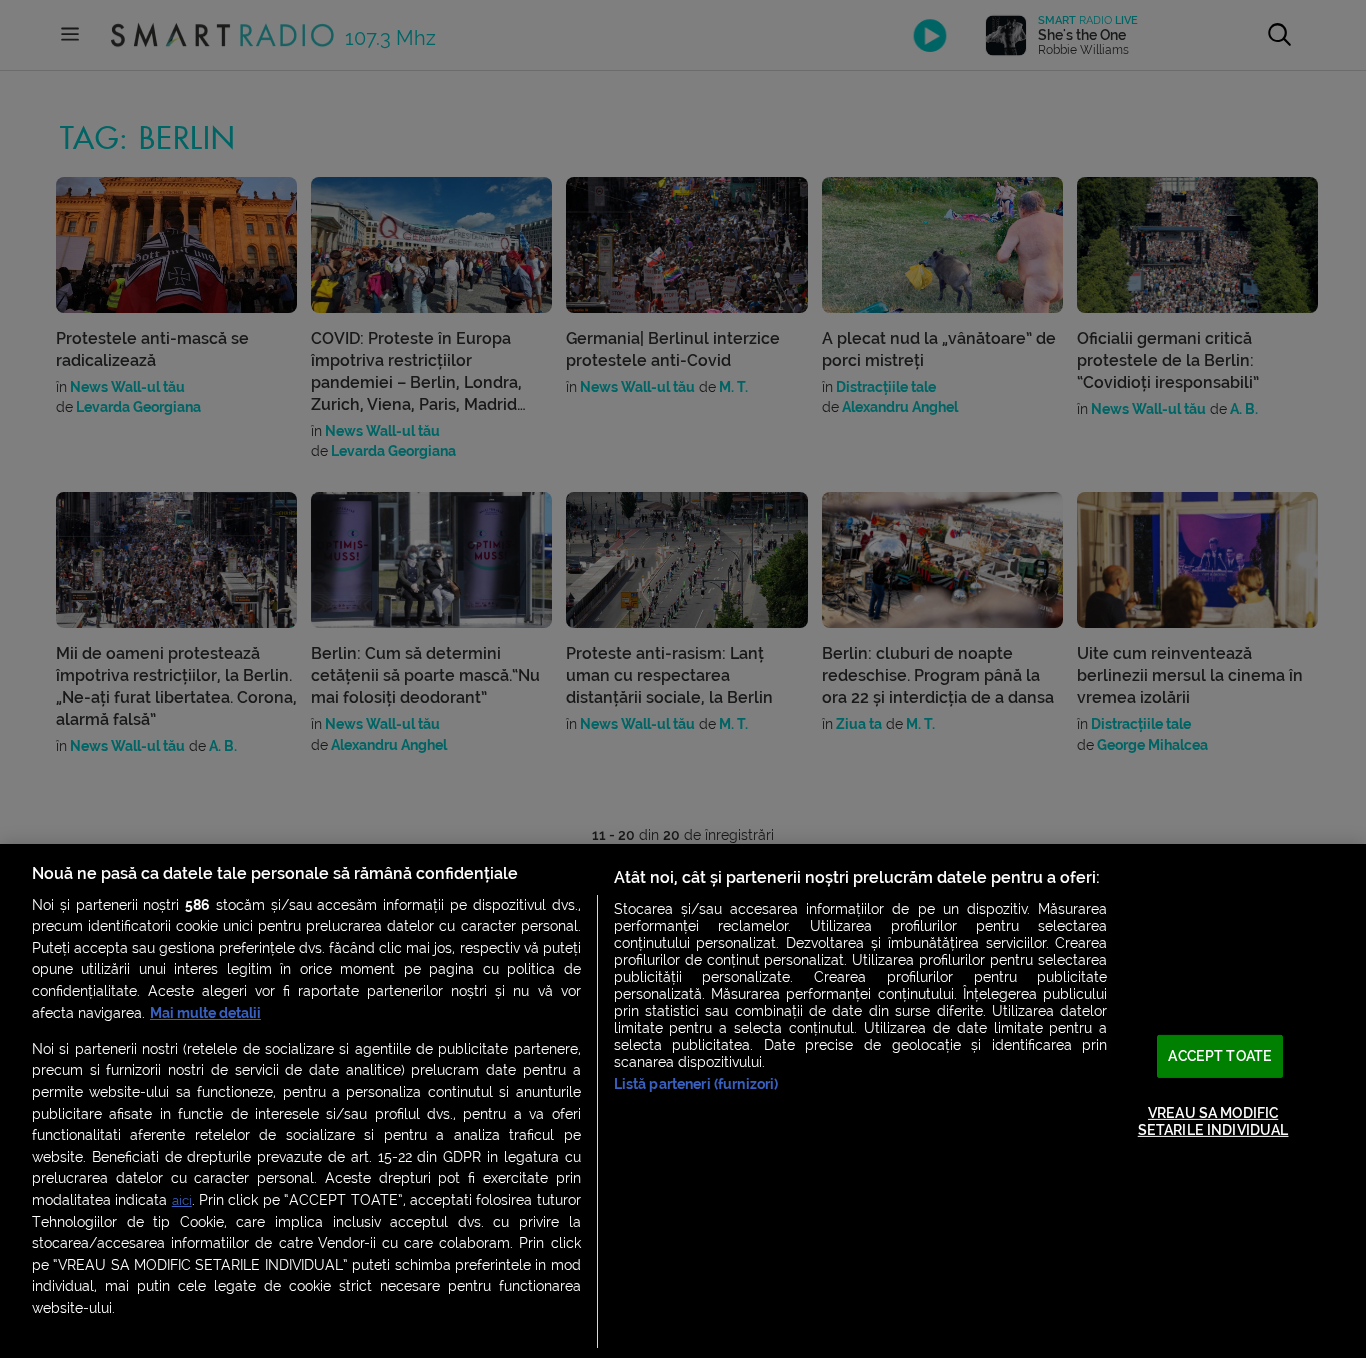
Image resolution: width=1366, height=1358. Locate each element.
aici (182, 1200)
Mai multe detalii (205, 1013)
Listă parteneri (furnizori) (696, 1084)
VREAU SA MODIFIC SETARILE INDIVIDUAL (1213, 1121)
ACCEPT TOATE (1220, 1056)
